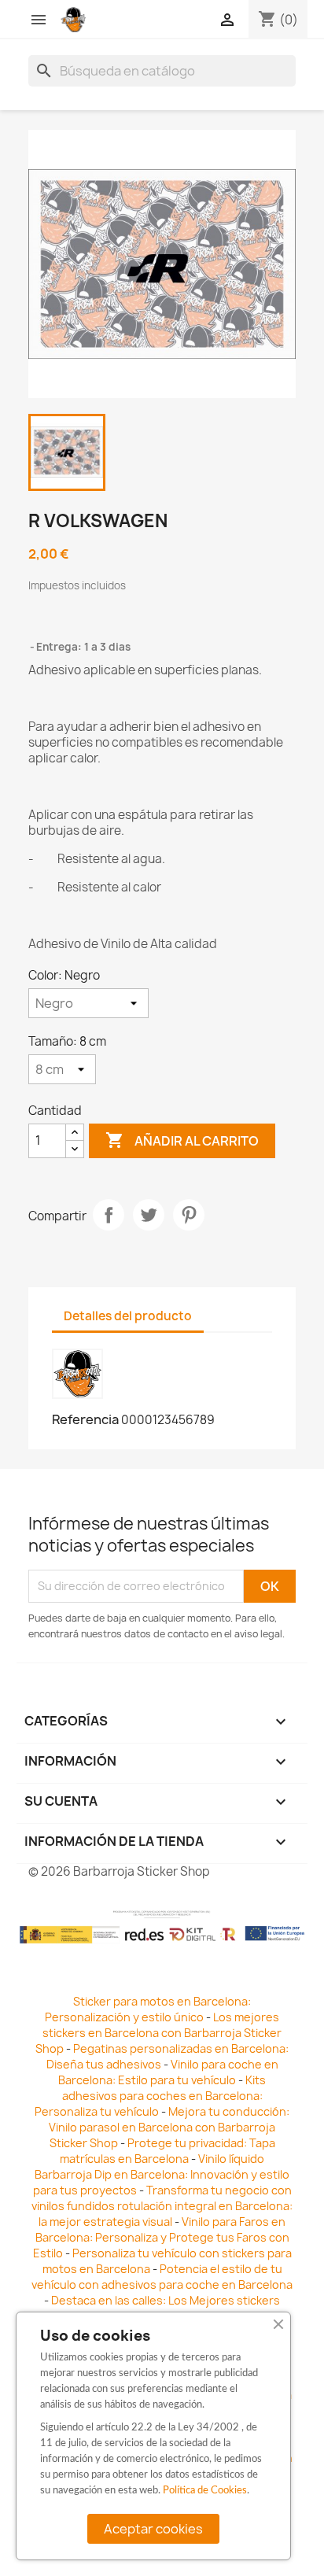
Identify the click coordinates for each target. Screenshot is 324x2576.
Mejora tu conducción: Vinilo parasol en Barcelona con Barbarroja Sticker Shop (169, 2127)
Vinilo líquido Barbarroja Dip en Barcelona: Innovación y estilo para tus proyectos (162, 2174)
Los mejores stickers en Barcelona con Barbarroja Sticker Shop (158, 2033)
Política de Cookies (205, 2491)
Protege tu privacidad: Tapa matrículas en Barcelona (168, 2151)
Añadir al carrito (182, 1140)
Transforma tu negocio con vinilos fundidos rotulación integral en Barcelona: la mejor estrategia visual (162, 2206)
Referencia (85, 1419)
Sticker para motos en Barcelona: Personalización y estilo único (148, 2009)
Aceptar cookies (153, 2529)
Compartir (109, 1215)
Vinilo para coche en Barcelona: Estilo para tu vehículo (168, 2072)
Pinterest (189, 1215)
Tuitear (149, 1215)
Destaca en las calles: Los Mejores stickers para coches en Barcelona (158, 2308)
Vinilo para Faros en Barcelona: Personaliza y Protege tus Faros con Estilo (161, 2237)
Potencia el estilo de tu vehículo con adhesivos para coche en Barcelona (162, 2277)
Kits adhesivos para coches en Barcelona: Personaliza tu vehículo (150, 2096)
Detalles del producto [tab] (128, 1316)
